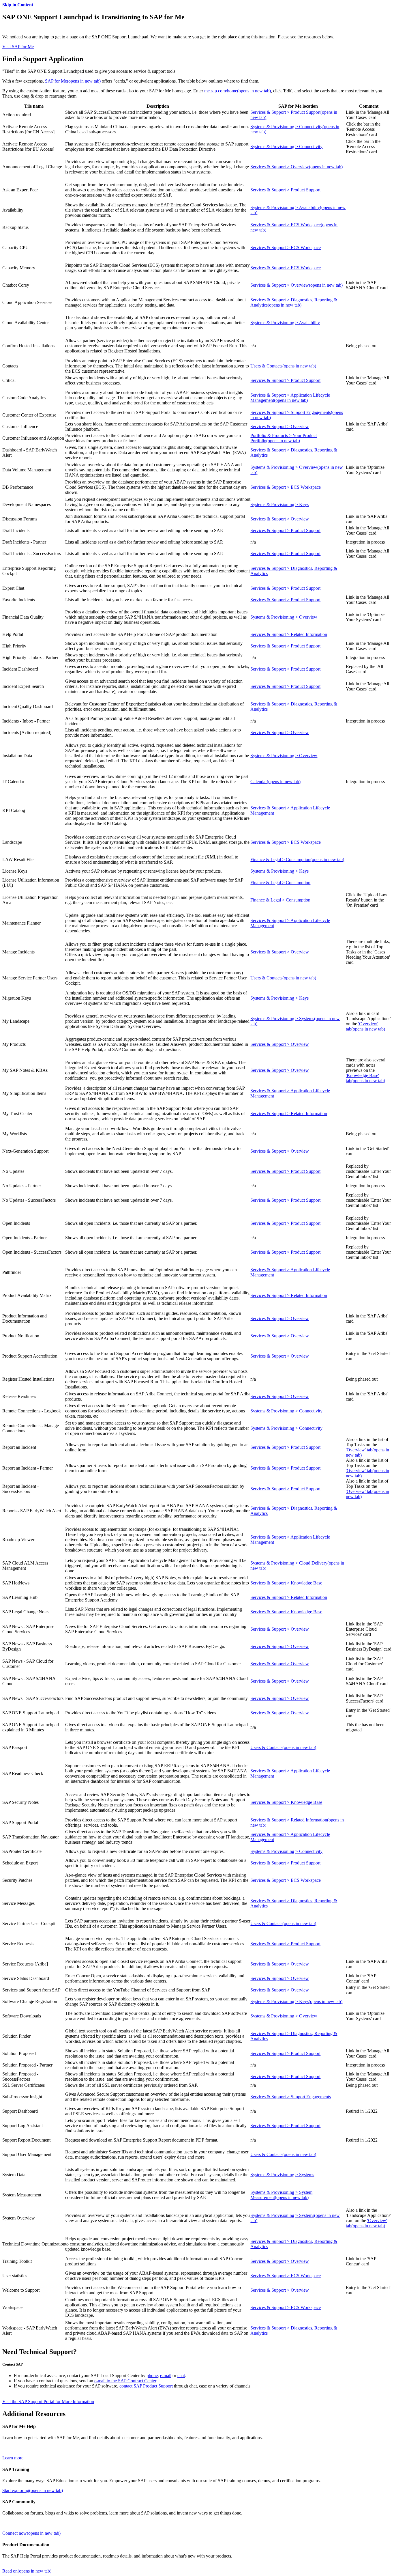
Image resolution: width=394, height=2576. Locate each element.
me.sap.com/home (238, 91)
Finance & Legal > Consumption (297, 859)
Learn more (13, 2458)
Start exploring (33, 2490)
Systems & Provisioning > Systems (282, 2175)
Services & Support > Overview (297, 167)
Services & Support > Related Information (289, 634)
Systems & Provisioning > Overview (284, 617)
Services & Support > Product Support (285, 190)
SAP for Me (73, 81)
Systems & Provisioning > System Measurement (281, 2195)
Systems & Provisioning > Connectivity (286, 146)
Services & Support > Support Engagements (291, 2097)
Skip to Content (18, 5)
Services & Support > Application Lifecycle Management (290, 398)
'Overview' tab (365, 1026)
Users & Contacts (283, 366)
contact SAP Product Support (146, 2386)
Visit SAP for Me (18, 47)
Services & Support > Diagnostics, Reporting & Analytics (294, 302)
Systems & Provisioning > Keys (279, 504)
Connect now (31, 2533)
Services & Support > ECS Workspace (286, 248)
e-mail (166, 2376)
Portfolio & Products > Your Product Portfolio (284, 438)
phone (152, 2376)
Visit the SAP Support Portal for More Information (48, 2402)
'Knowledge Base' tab (365, 1078)
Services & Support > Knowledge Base (286, 1583)
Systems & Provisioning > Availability (285, 323)
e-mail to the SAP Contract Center (125, 2381)
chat (181, 2376)
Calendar (275, 782)
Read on (27, 2571)
